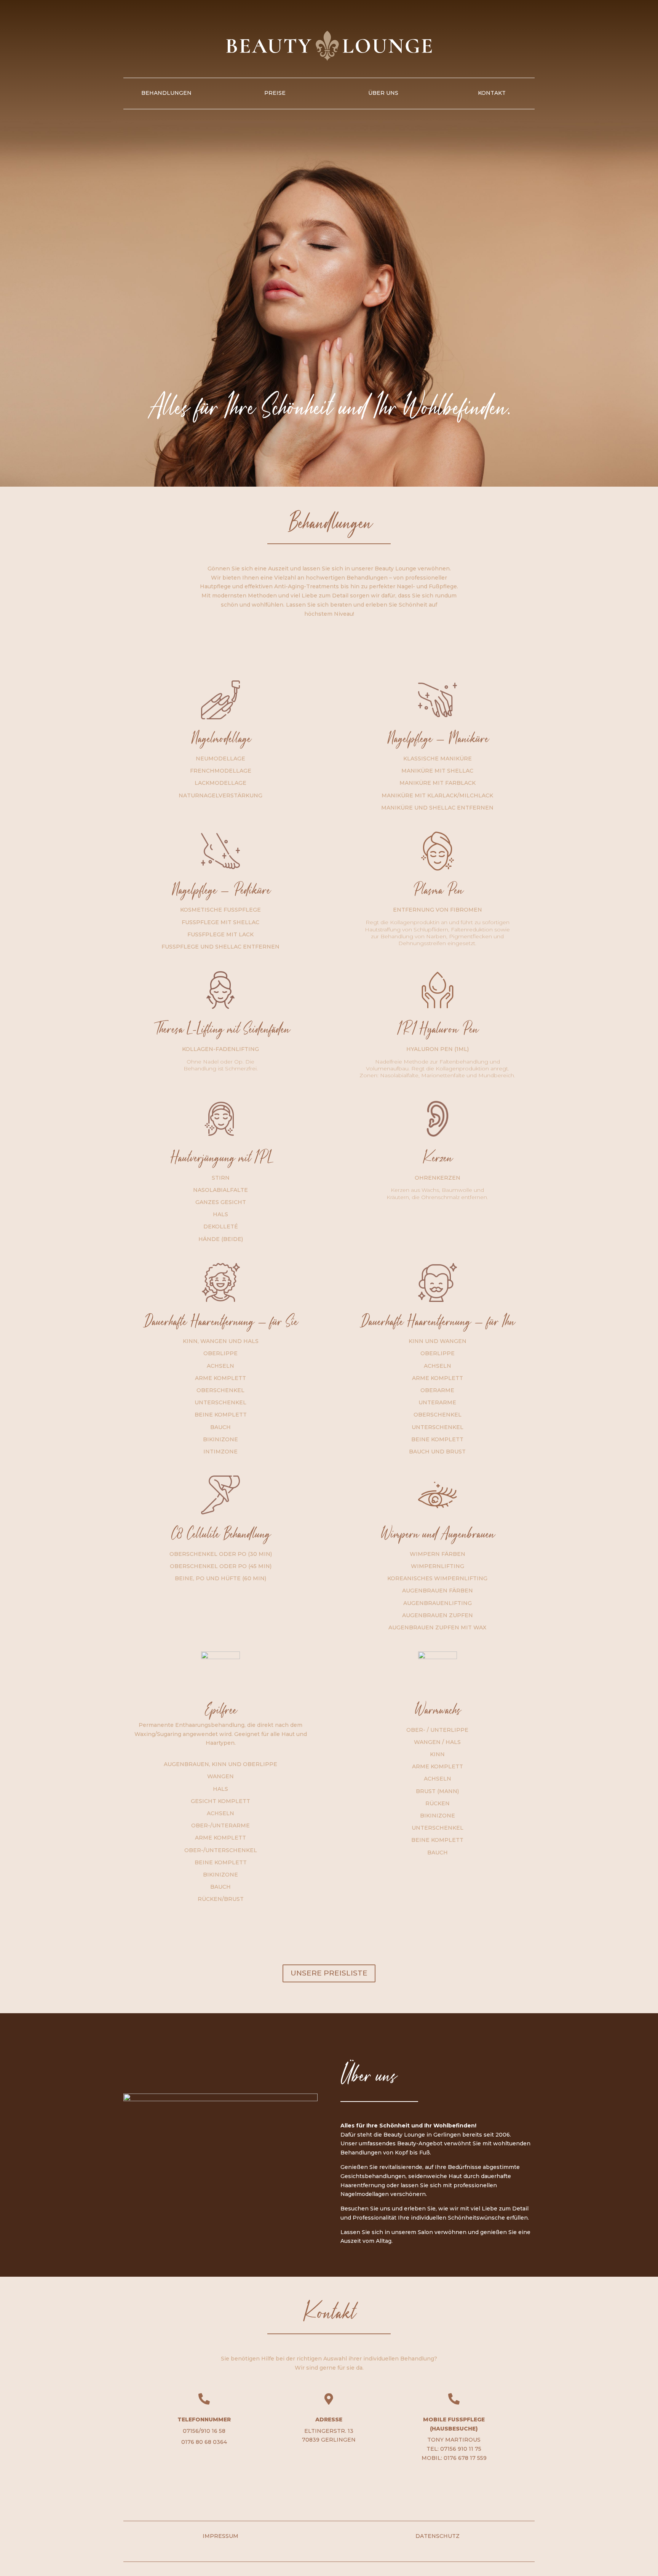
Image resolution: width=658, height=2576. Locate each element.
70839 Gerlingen (329, 2440)
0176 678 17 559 (465, 2458)
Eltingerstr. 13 (329, 2431)
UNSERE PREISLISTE (329, 1973)
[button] (17, 2559)
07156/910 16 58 (204, 2431)
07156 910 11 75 (461, 2449)
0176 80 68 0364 (204, 2442)
